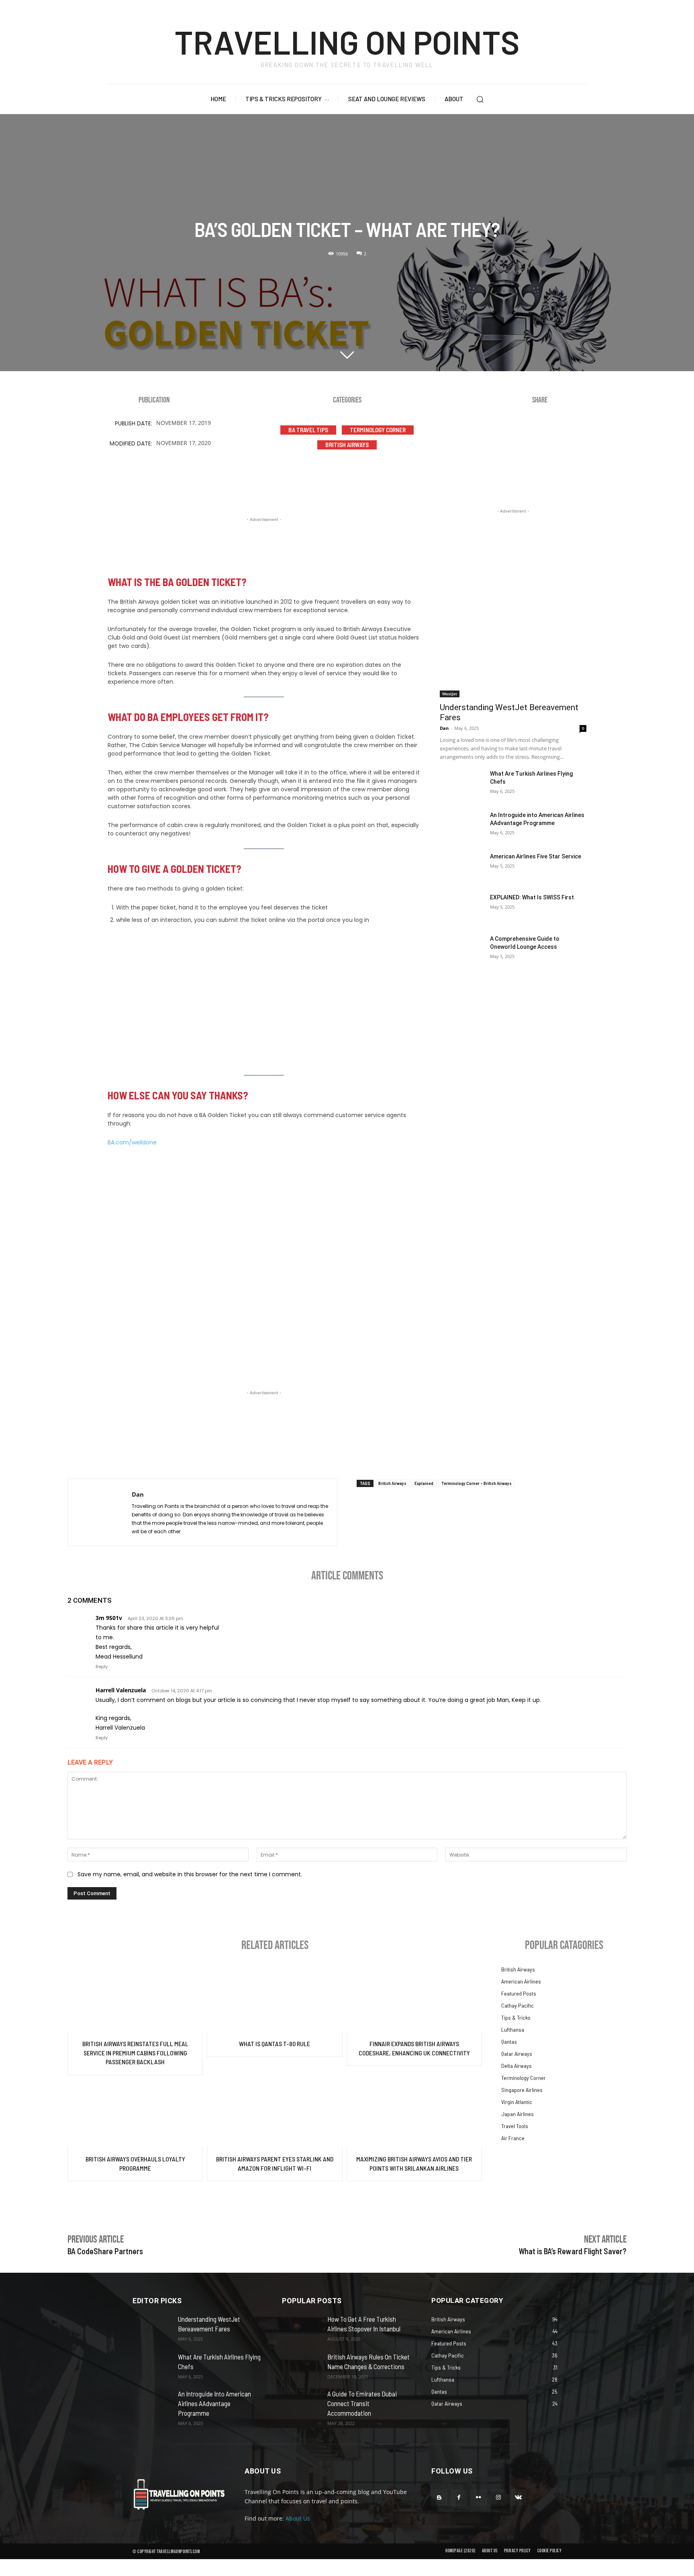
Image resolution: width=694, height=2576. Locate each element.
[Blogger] (439, 2497)
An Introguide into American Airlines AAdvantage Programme (214, 2403)
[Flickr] (479, 2497)
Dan (444, 728)
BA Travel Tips (308, 430)
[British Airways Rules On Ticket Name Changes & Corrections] (301, 2365)
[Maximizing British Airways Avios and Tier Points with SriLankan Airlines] (414, 2113)
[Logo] (179, 2494)
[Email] (574, 431)
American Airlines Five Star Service (536, 856)
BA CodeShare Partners (105, 2251)
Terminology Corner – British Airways (477, 1483)
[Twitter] (526, 431)
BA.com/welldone (132, 1142)
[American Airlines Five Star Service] (462, 868)
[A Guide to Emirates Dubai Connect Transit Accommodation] (301, 2403)
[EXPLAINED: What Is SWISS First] (462, 909)
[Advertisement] (264, 542)
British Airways (347, 445)
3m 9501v (109, 1618)
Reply (102, 1667)
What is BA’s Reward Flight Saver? (573, 2251)
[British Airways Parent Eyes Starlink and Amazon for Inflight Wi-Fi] (275, 2113)
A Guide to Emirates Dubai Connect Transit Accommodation (362, 2403)
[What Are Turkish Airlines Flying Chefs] (462, 785)
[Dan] (100, 1512)
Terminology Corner (378, 430)
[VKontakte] (518, 2497)
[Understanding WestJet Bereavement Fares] (513, 661)
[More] (623, 431)
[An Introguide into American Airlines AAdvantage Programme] (462, 826)
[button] (480, 99)
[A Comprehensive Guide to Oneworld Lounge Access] (462, 950)
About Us (298, 2518)
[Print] (598, 431)
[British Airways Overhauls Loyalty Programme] (135, 2113)
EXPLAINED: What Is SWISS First (532, 897)
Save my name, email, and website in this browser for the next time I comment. (190, 1874)
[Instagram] (499, 2497)
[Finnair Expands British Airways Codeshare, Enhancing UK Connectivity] (414, 1998)
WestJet (450, 694)
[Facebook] (502, 431)
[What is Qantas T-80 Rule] (275, 1998)
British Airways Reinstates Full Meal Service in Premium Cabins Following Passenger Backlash (135, 2053)
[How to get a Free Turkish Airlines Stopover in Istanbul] (301, 2327)
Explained (424, 1483)
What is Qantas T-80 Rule (275, 2044)
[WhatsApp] (550, 431)
